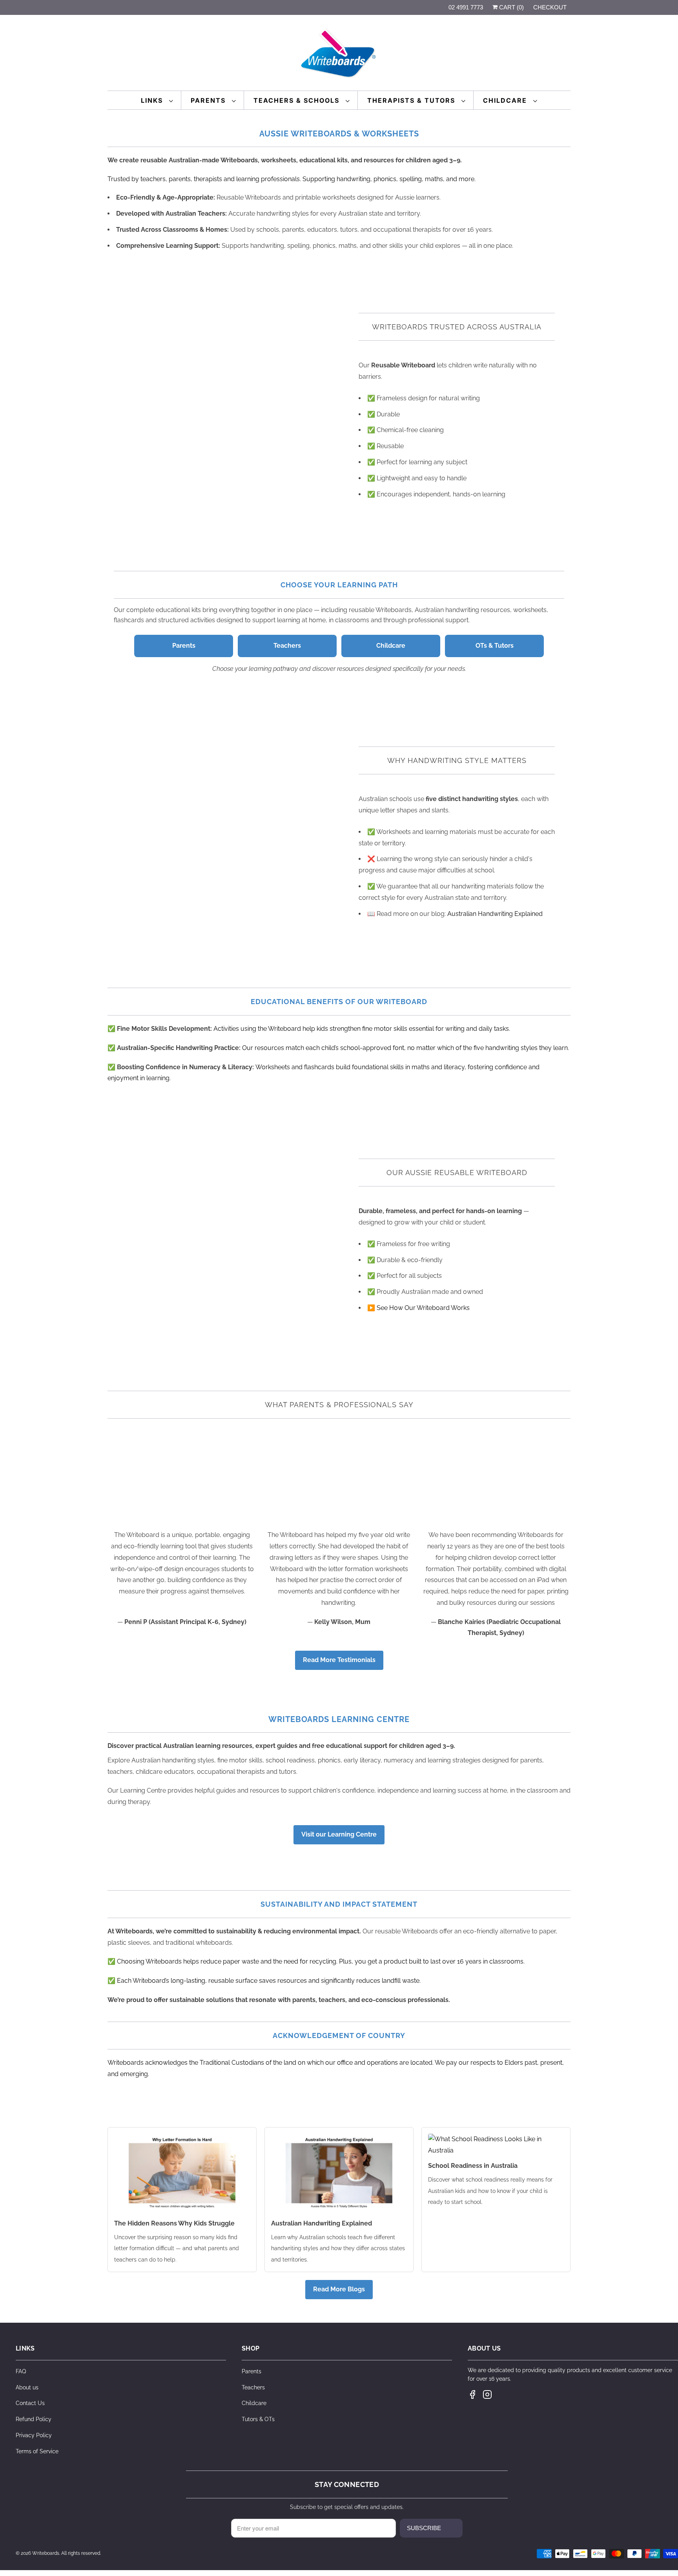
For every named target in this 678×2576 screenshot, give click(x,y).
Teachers (287, 646)
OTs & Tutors (495, 646)
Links (153, 100)
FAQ (21, 2371)
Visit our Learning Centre (339, 1834)
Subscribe (424, 2528)
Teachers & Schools (298, 100)
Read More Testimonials (339, 1660)
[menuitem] (157, 100)
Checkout (550, 7)
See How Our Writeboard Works (423, 1308)
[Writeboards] (339, 55)
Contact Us (30, 2403)
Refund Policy (34, 2419)
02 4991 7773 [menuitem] (466, 7)
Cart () (511, 7)
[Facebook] (472, 2394)
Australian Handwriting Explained (495, 914)
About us (27, 2387)
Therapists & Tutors (412, 100)
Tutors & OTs (258, 2419)
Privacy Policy (34, 2435)
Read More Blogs (339, 2289)
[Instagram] (487, 2394)
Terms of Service (37, 2451)
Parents (209, 100)
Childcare (506, 100)
